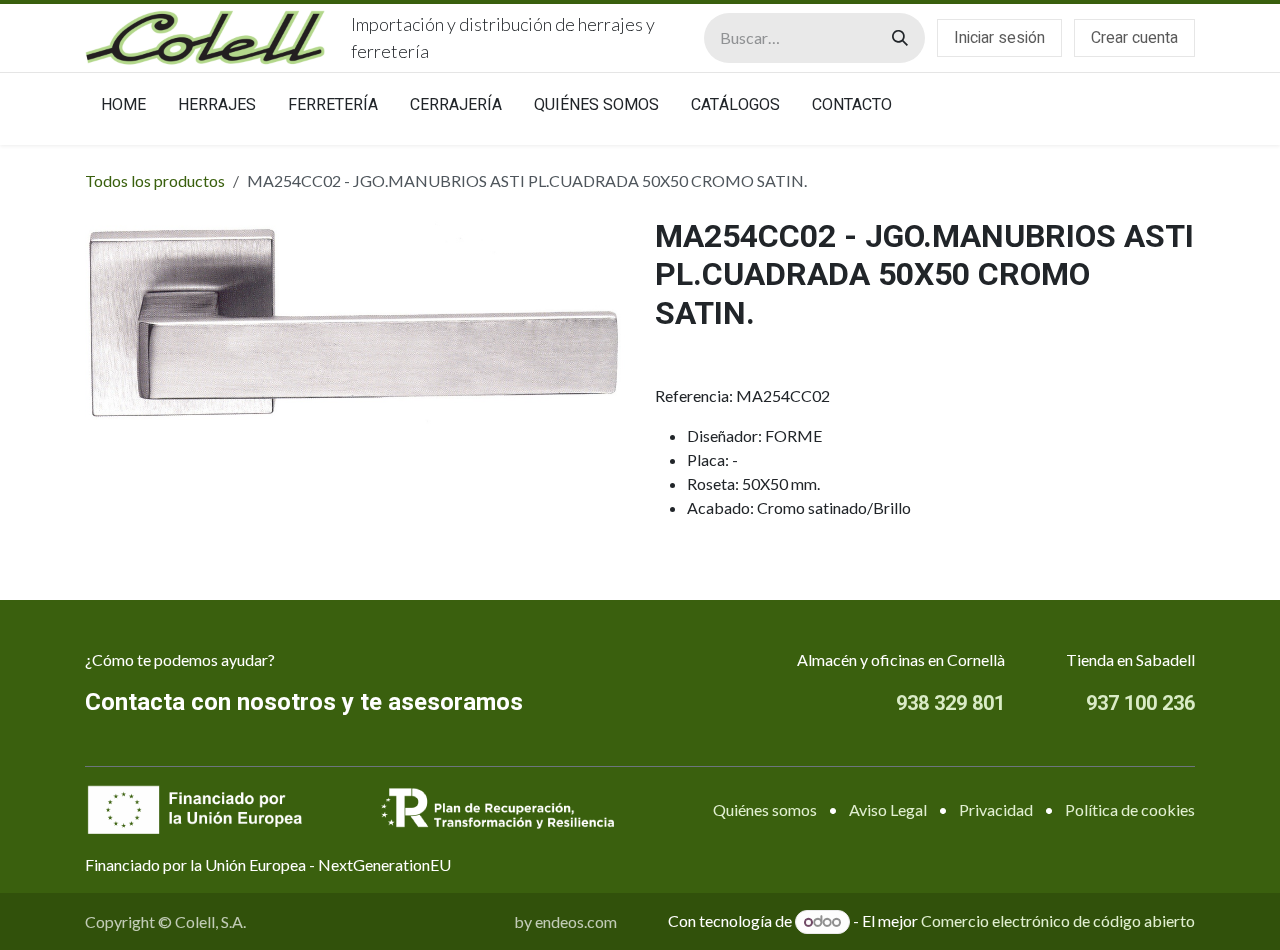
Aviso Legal (888, 809)
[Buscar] (900, 38)
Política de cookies (1130, 809)
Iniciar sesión (999, 38)
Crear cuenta (1134, 38)
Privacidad (996, 809)
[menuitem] (123, 109)
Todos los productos (155, 180)
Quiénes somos (765, 809)
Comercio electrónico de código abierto (1058, 920)
